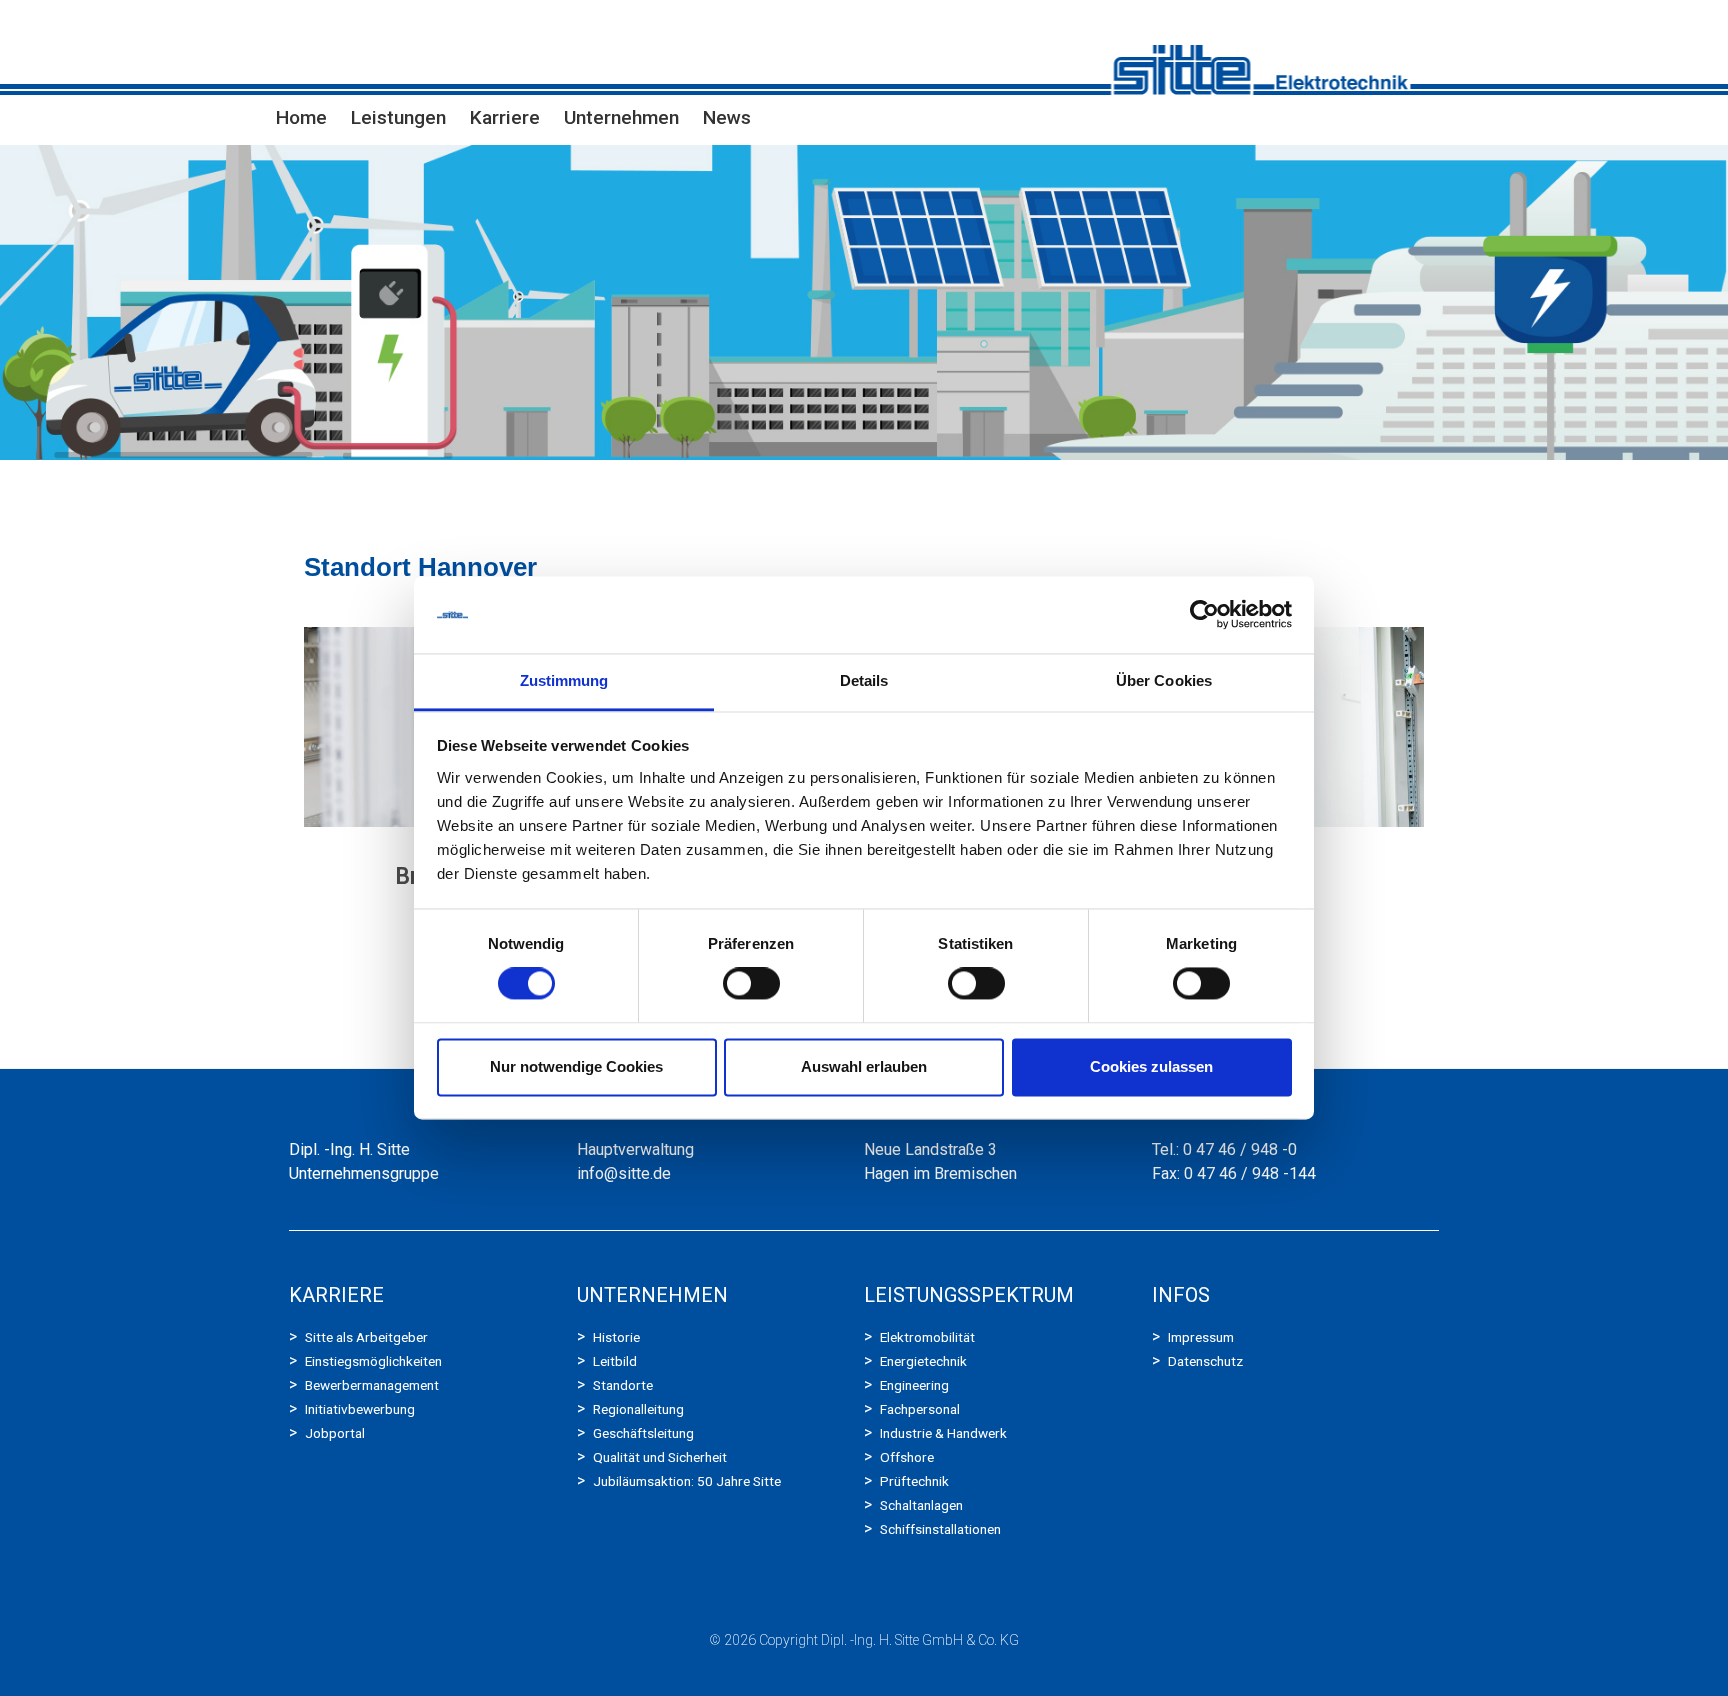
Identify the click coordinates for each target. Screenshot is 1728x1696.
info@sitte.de (624, 1173)
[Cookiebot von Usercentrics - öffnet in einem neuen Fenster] (1204, 615)
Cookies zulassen (1151, 1066)
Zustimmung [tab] (564, 680)
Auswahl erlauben (864, 1066)
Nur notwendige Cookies (576, 1066)
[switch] (751, 984)
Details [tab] (864, 680)
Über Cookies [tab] (1164, 680)
